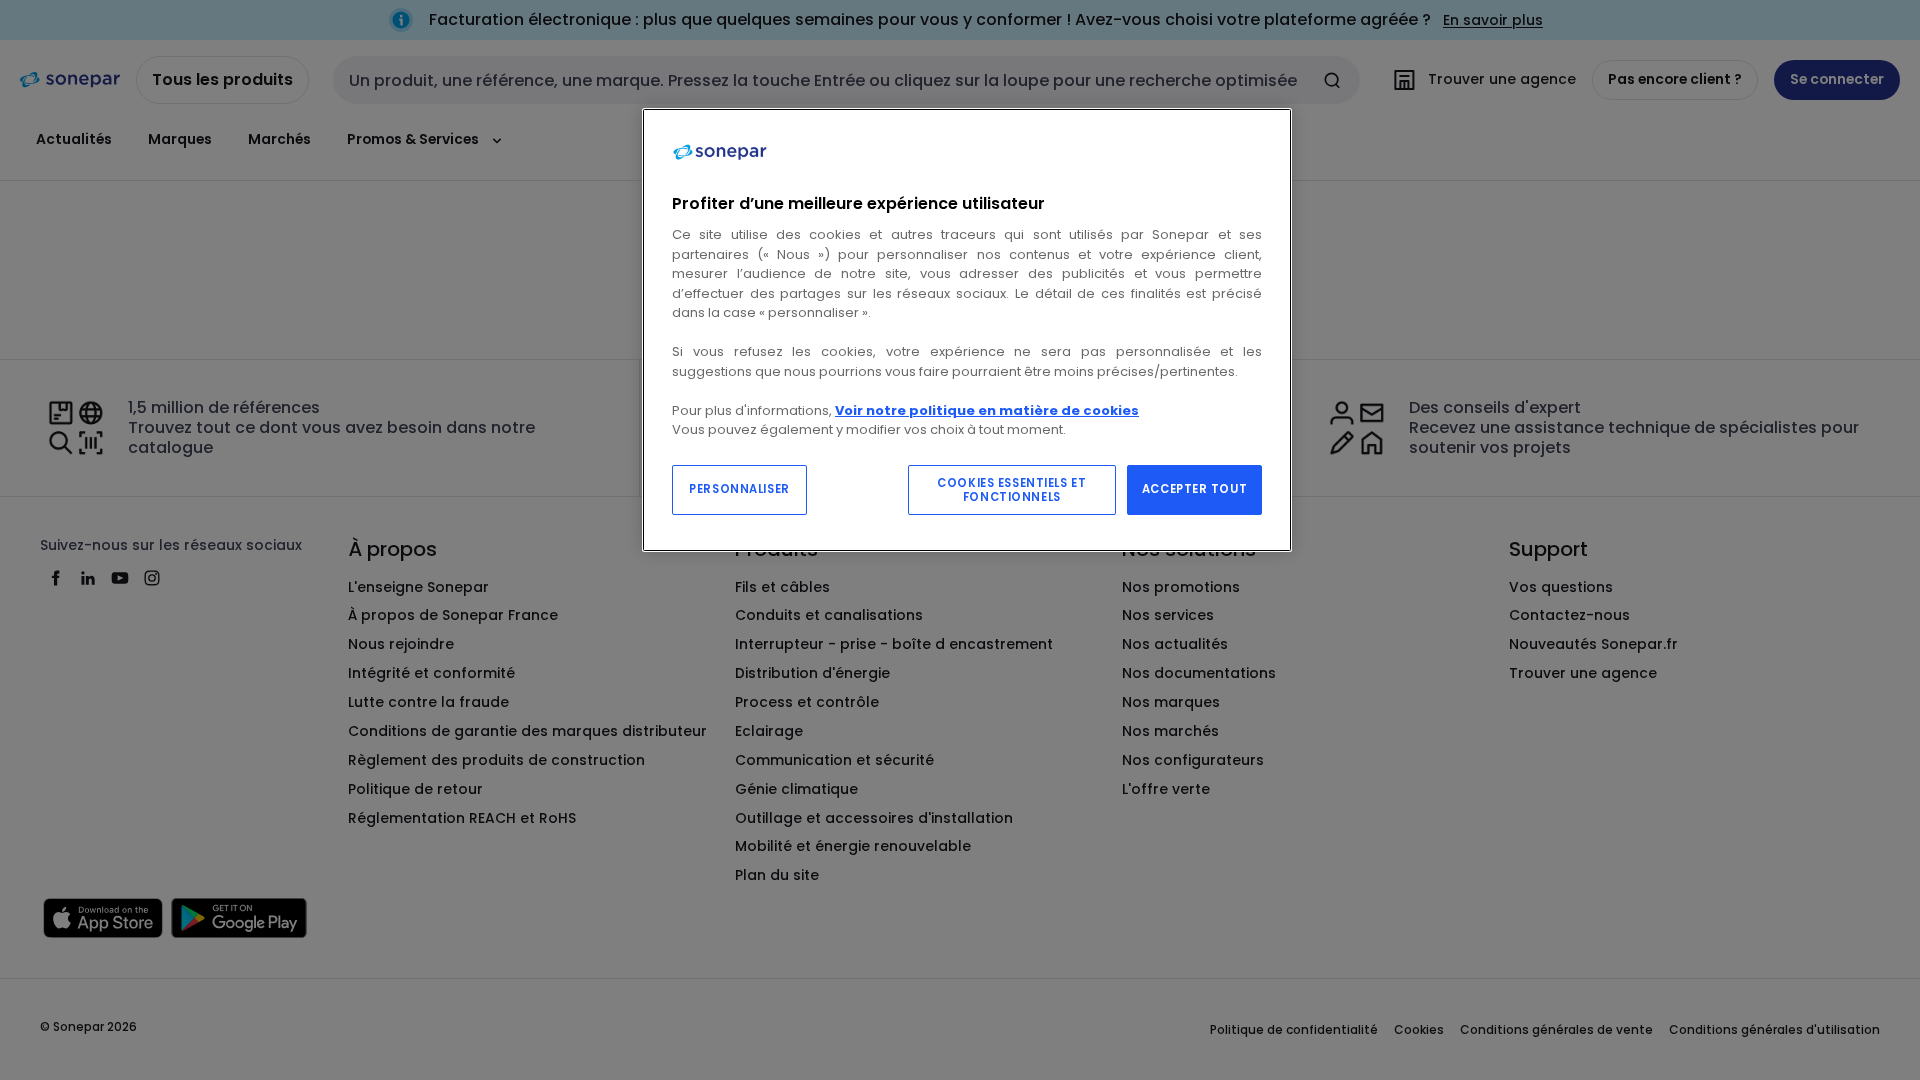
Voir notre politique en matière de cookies (987, 410)
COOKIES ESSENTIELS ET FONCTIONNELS (1011, 490)
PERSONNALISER (739, 489)
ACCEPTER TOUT (1194, 489)
